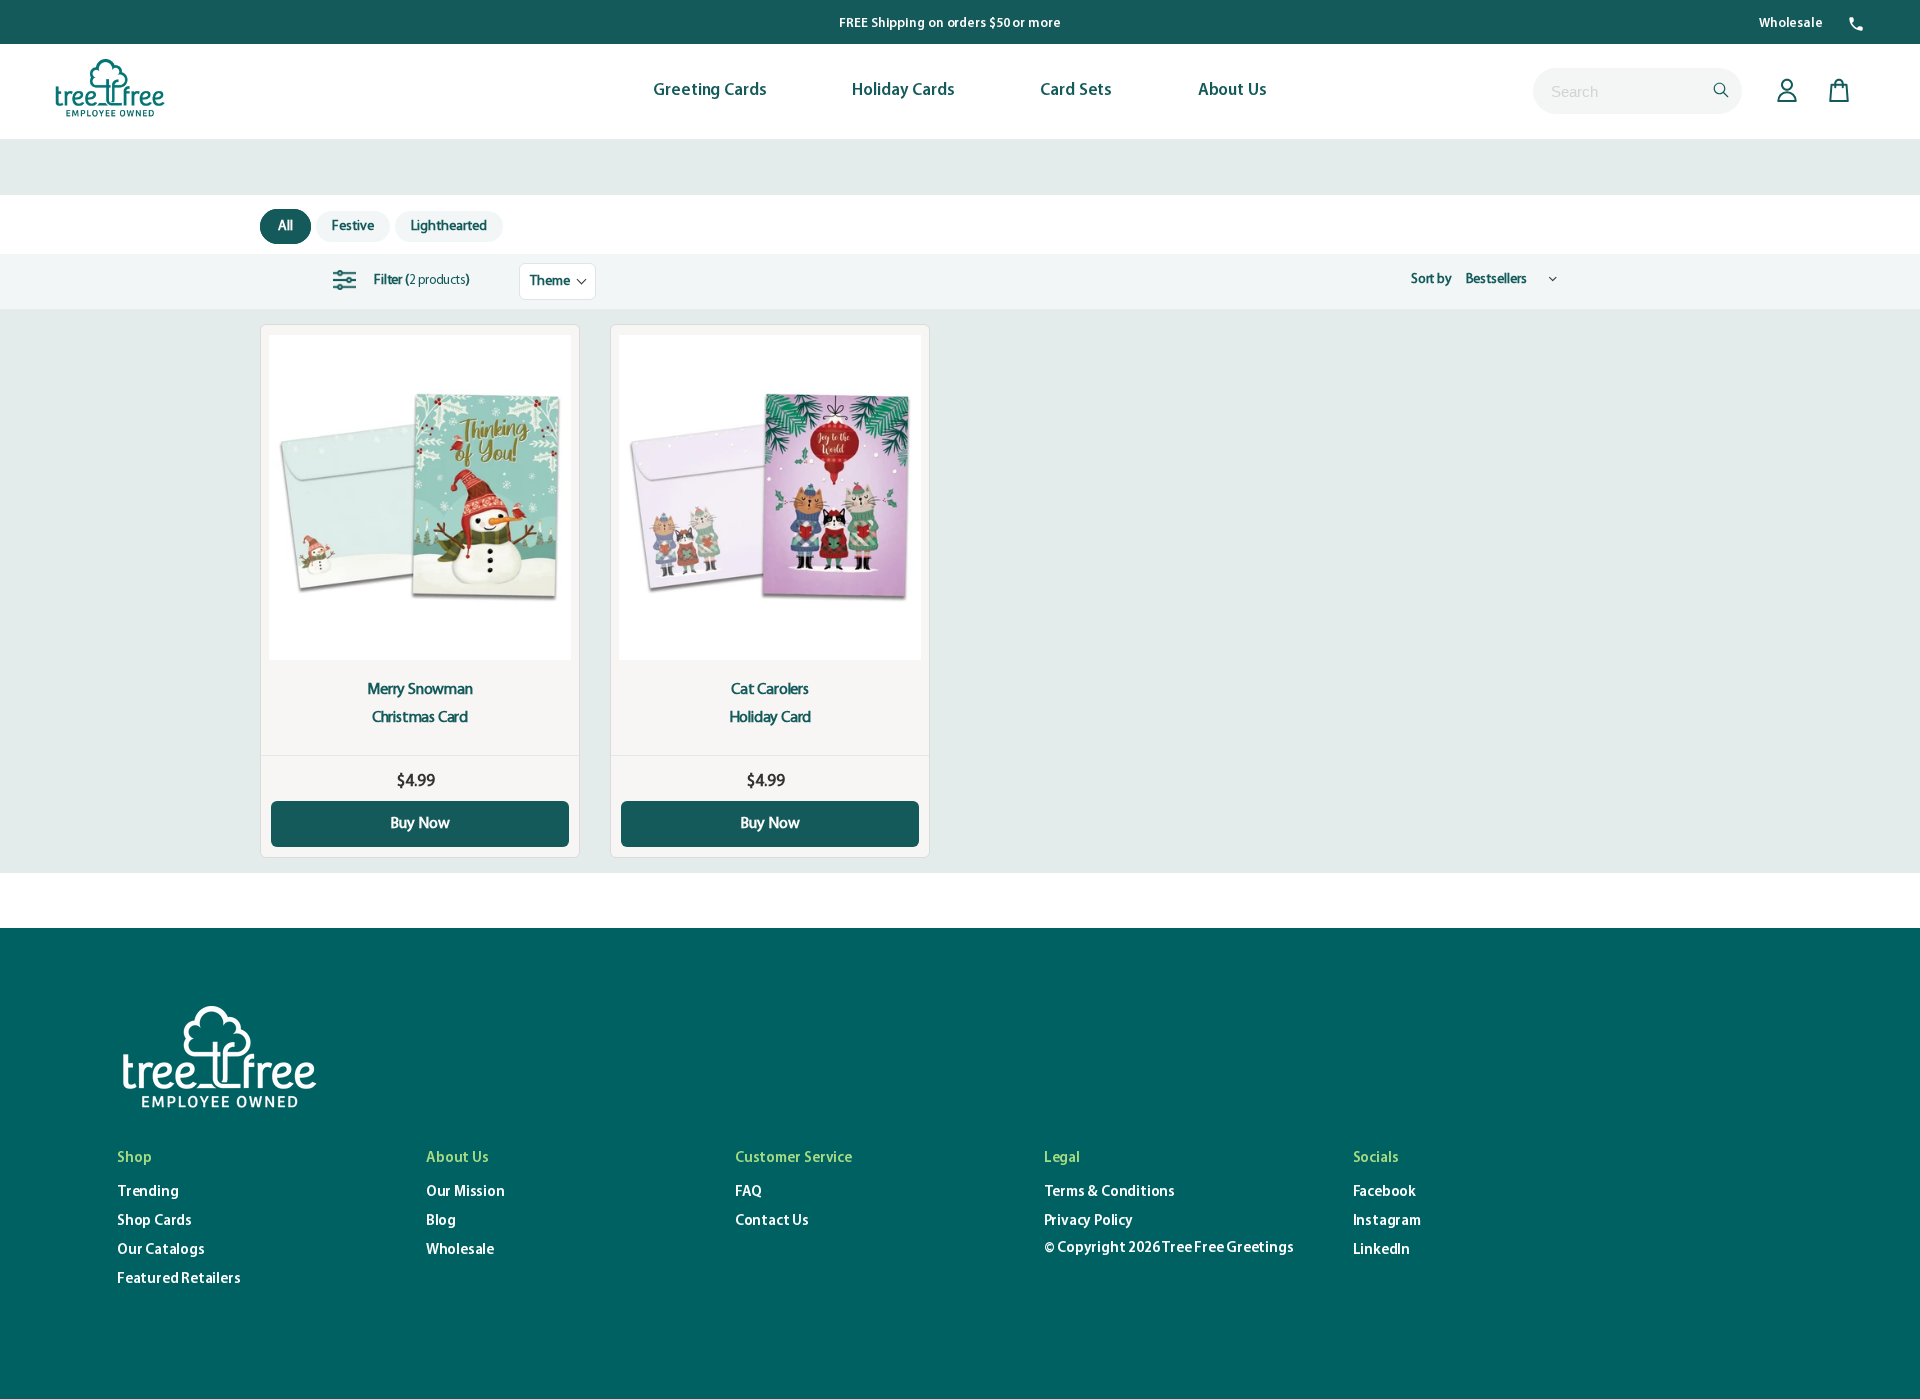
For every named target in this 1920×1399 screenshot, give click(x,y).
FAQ (748, 1192)
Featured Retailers (178, 1279)
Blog (441, 1221)
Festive (353, 226)
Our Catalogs (161, 1250)
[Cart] (1839, 91)
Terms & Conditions (1109, 1192)
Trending (147, 1192)
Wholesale (1791, 23)
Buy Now (420, 824)
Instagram (1387, 1221)
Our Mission (465, 1192)
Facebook (1384, 1192)
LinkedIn (1381, 1250)
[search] (1637, 91)
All (285, 226)
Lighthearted (449, 226)
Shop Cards (154, 1221)
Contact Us (772, 1221)
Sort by (1431, 278)
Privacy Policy (1088, 1221)
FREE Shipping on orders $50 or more (950, 23)
